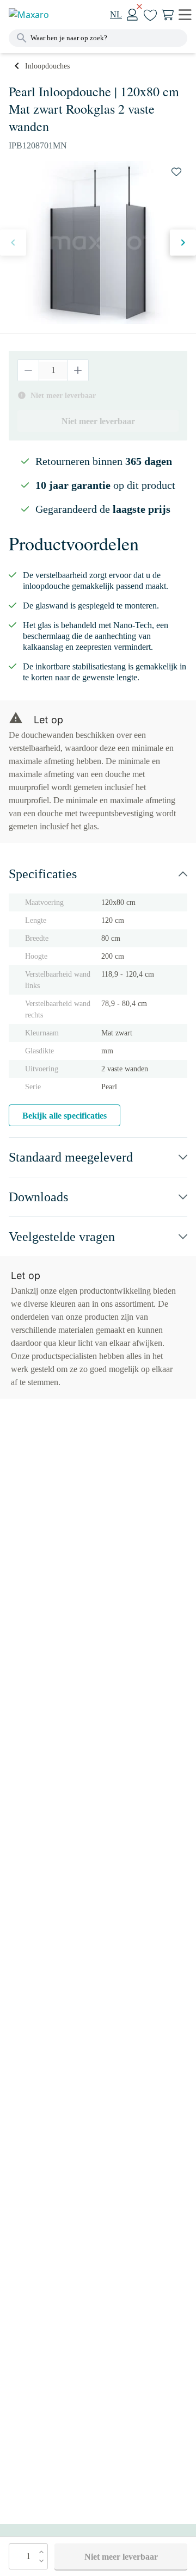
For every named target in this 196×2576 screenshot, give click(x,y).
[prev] (13, 243)
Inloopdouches (47, 66)
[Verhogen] (78, 370)
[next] (183, 243)
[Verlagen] (29, 370)
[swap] (176, 172)
